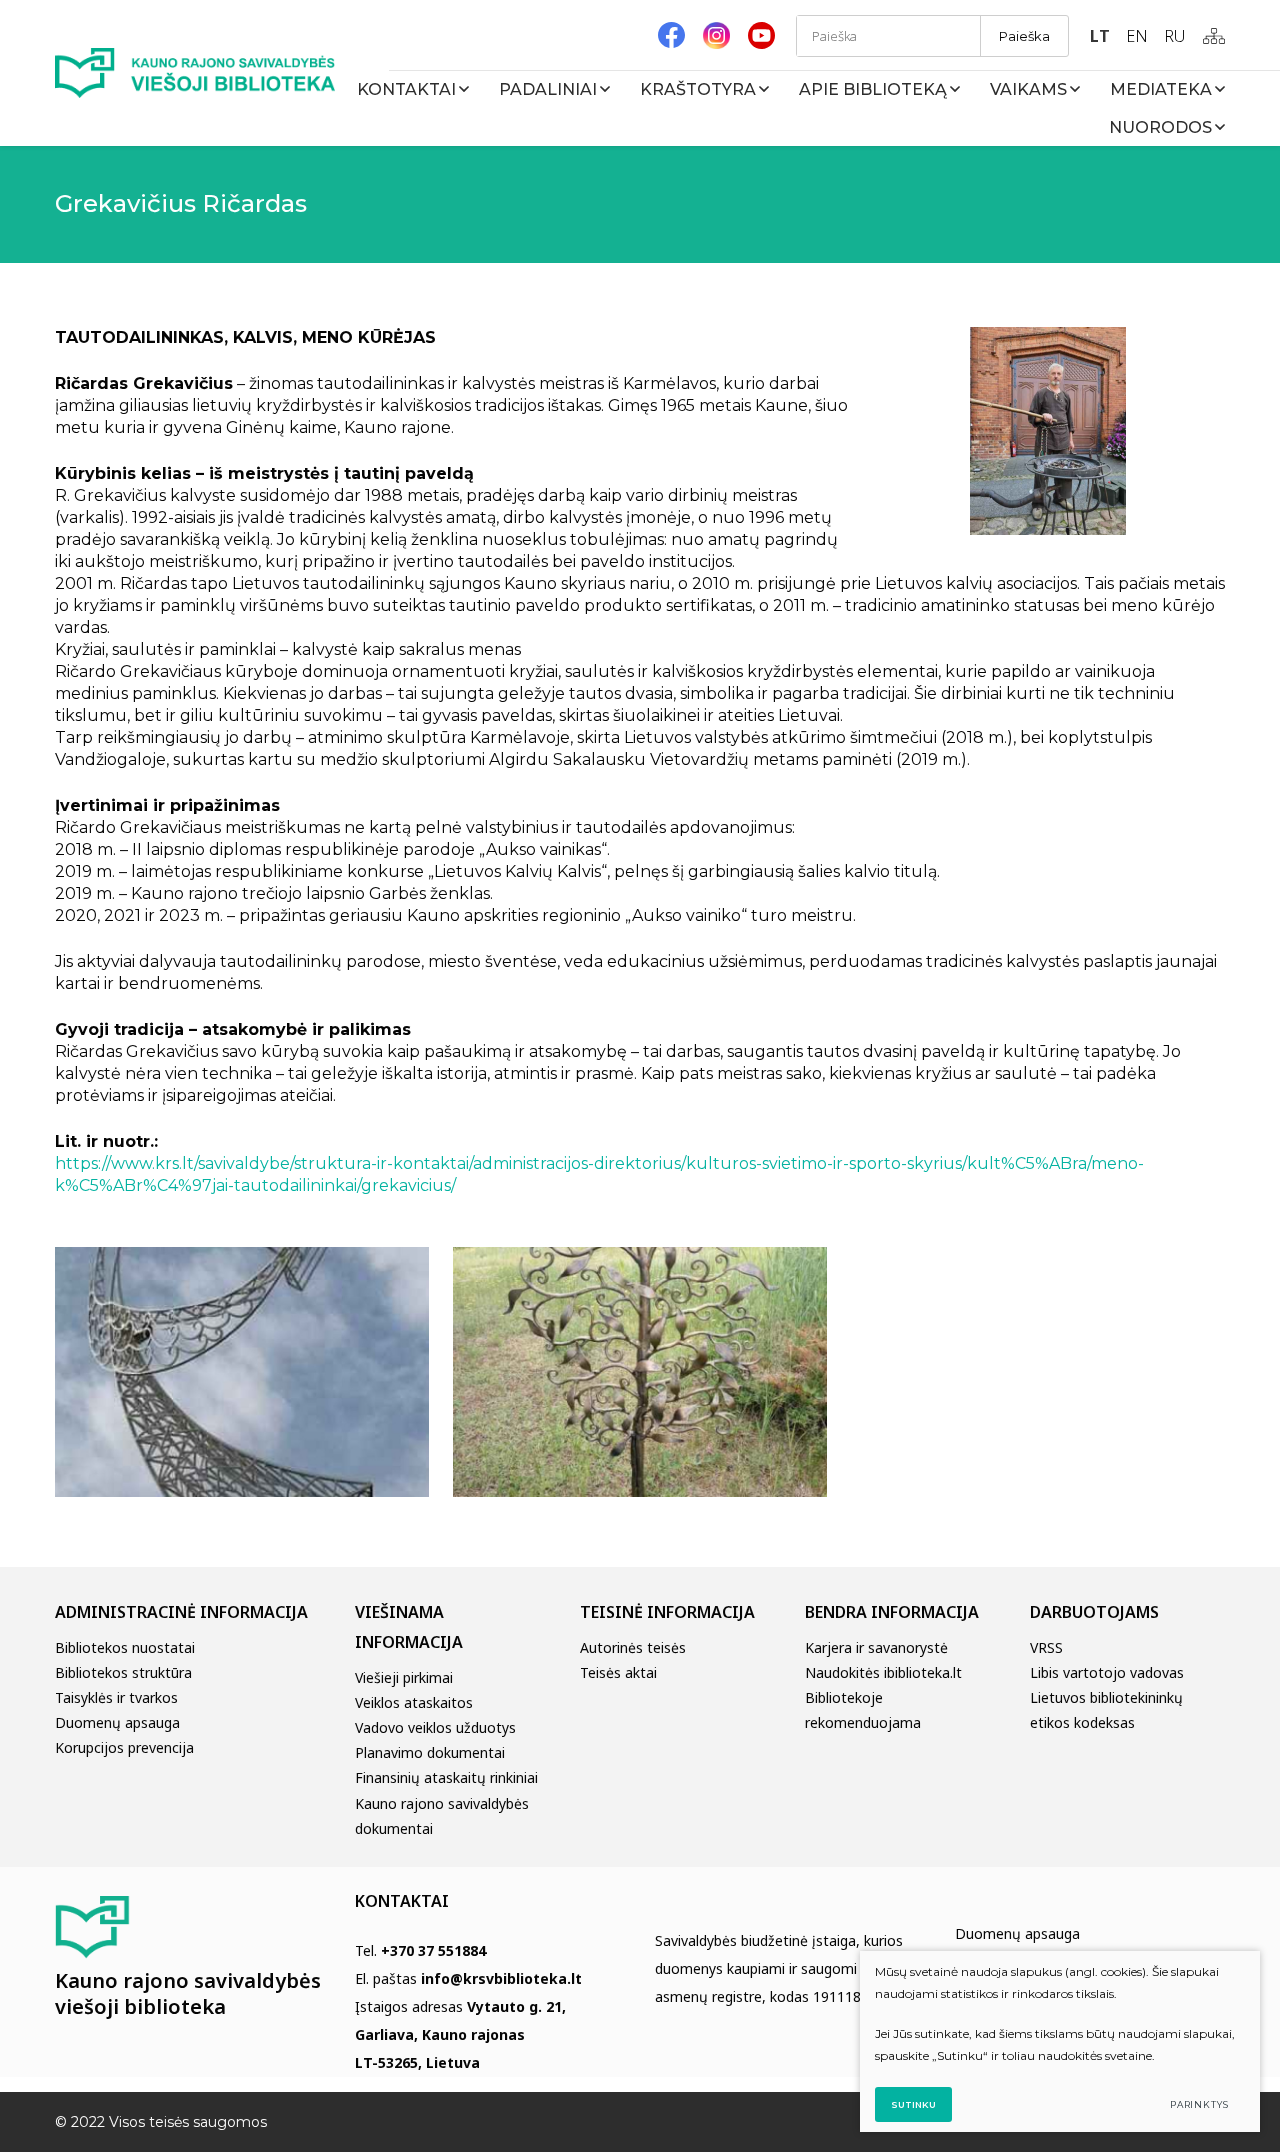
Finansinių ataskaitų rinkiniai (446, 1777)
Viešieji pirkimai (404, 1677)
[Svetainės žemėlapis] (1214, 36)
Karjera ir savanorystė (876, 1647)
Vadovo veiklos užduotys (435, 1727)
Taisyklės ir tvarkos (116, 1697)
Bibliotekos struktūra (123, 1672)
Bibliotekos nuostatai (125, 1647)
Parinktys (1199, 2104)
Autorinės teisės (633, 1647)
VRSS (1046, 1647)
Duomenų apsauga (117, 1722)
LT (1100, 36)
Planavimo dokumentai (430, 1752)
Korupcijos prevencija (124, 1747)
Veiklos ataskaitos (414, 1702)
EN (1137, 36)
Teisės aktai (618, 1672)
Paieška (1024, 36)
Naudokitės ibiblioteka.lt (883, 1672)
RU (1174, 36)
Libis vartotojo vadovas (1107, 1672)
